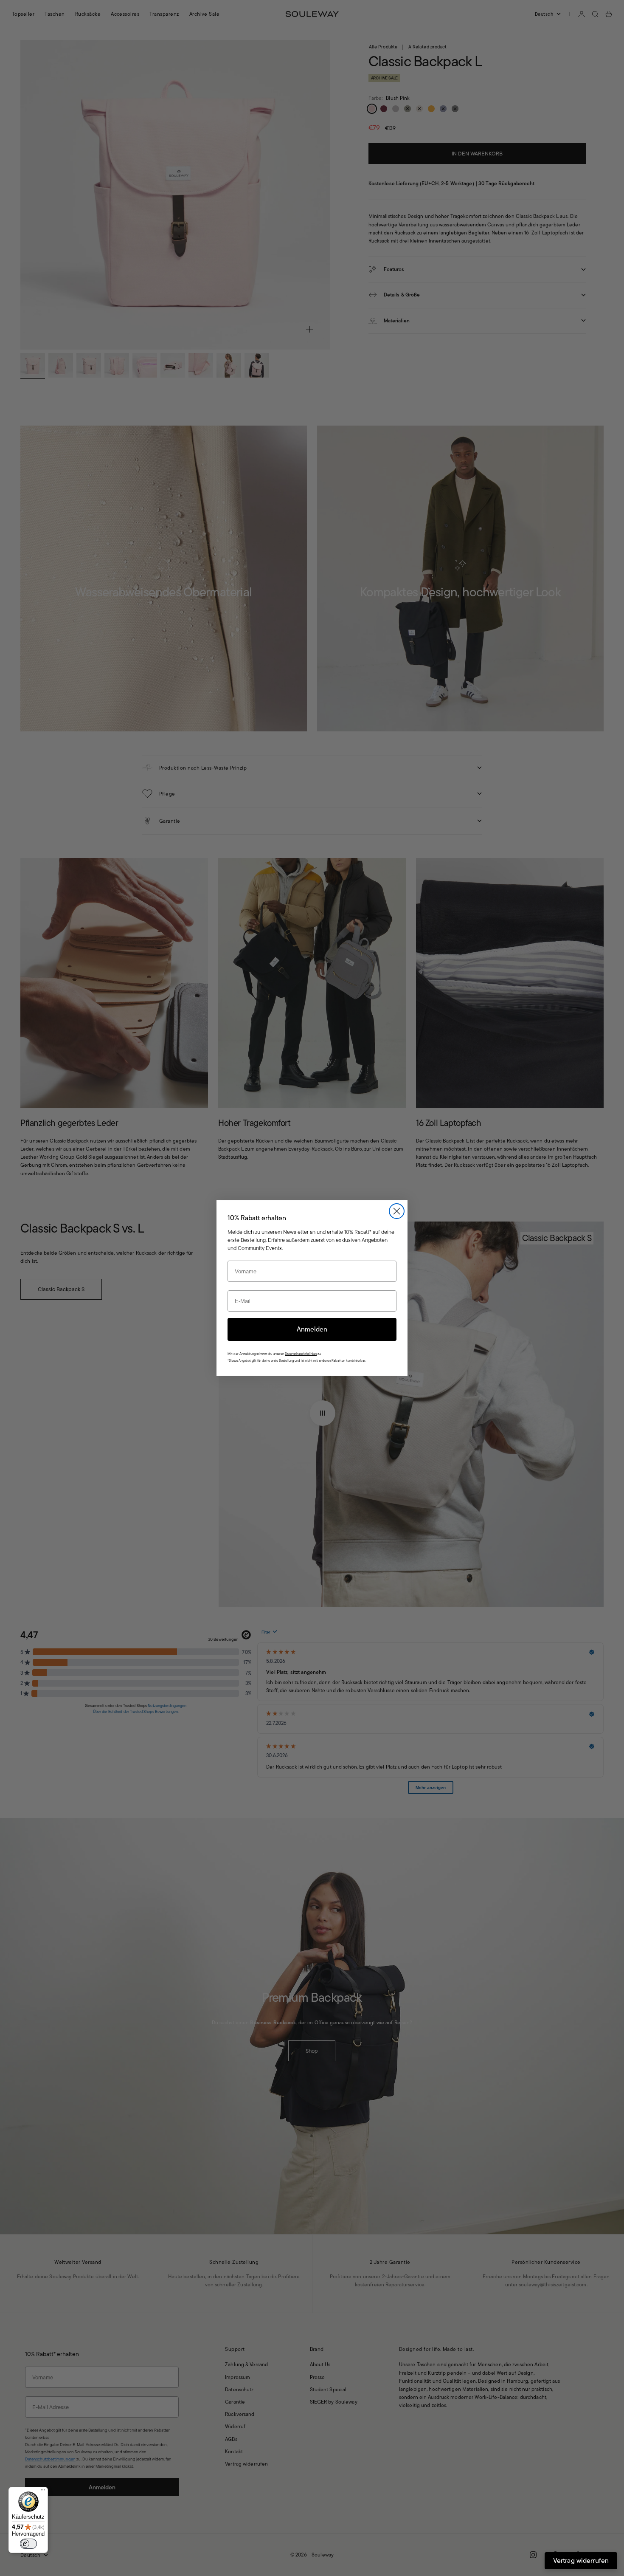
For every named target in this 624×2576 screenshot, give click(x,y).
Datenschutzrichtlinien (301, 1354)
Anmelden (312, 1329)
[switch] (28, 2544)
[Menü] (43, 2492)
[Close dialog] (397, 1211)
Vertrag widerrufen (581, 2560)
